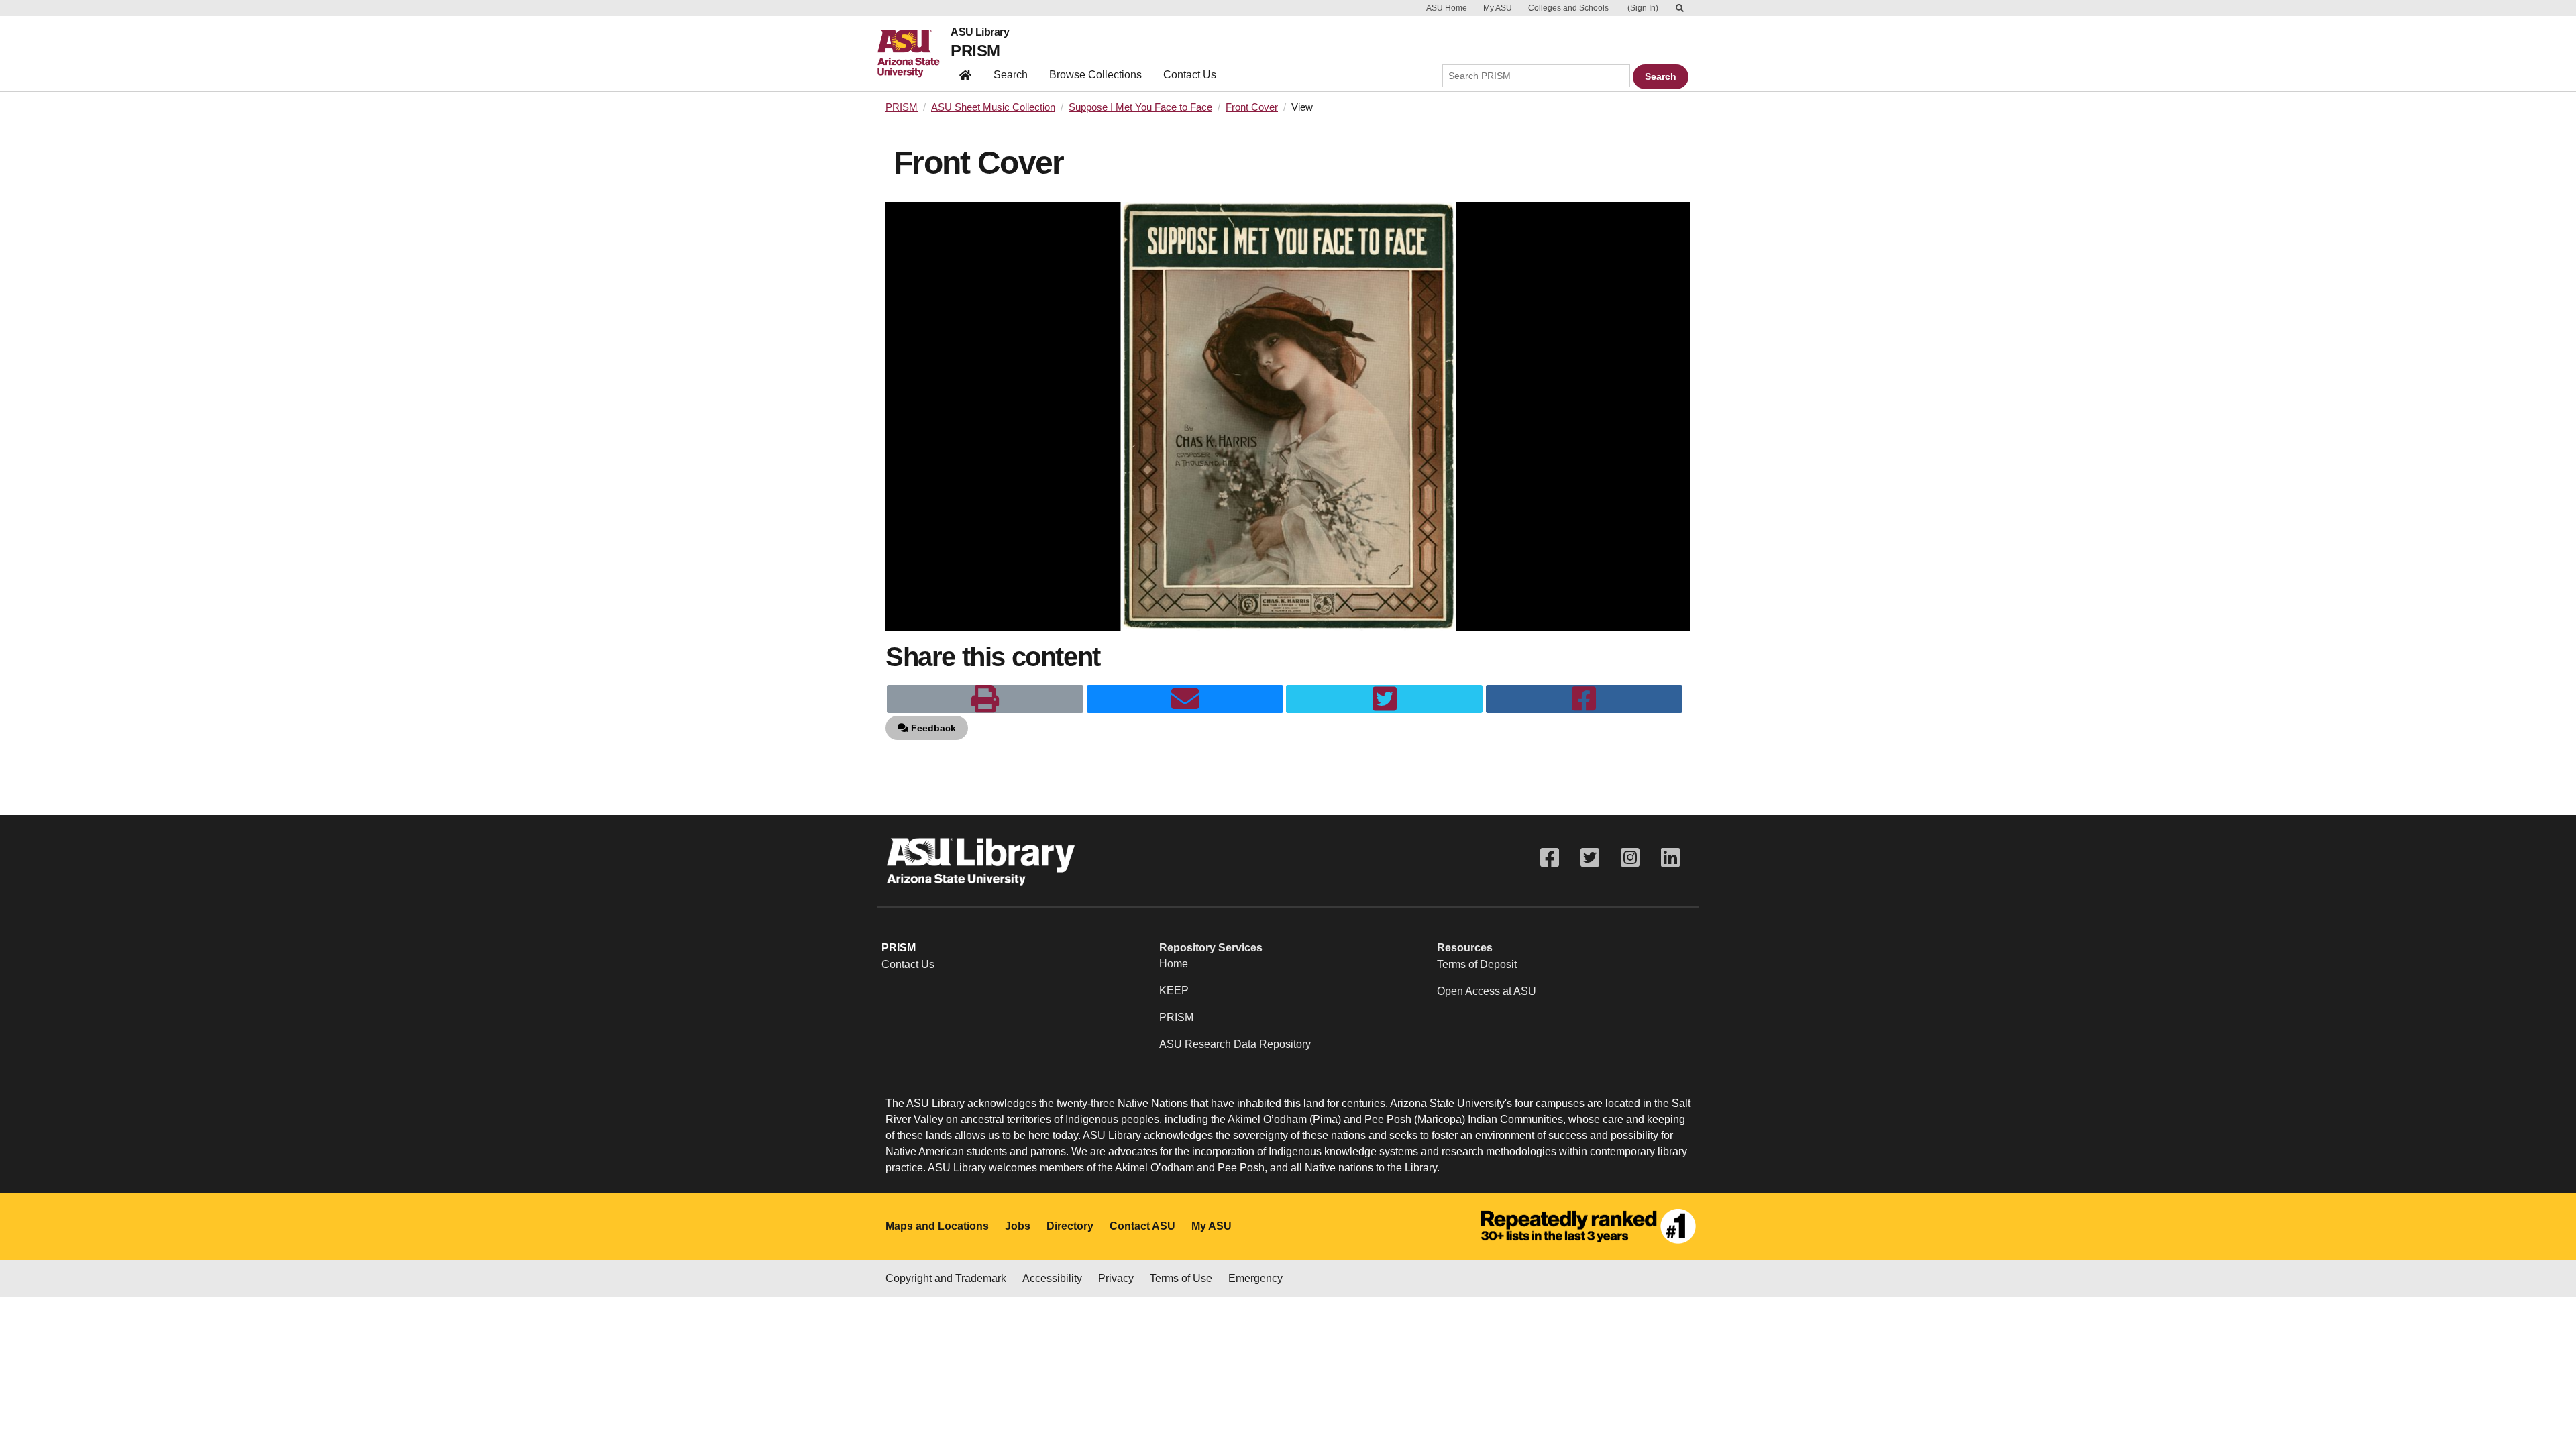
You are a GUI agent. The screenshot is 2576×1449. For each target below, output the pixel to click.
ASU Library (980, 32)
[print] (985, 699)
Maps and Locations (937, 1226)
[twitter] (1384, 699)
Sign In (1643, 8)
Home (1174, 964)
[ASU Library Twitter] (1590, 858)
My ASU (1498, 8)
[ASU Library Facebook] (1550, 858)
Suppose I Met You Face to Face (1140, 107)
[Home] (914, 54)
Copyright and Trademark (946, 1278)
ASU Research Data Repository (1235, 1044)
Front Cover (1252, 107)
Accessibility (1052, 1278)
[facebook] (1584, 699)
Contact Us (1190, 75)
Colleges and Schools (1568, 8)
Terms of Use (1181, 1278)
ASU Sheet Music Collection (993, 107)
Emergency (1255, 1278)
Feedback (932, 728)
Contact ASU (1142, 1226)
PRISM (975, 51)
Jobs (1018, 1226)
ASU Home (1447, 8)
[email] (1185, 699)
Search (1011, 75)
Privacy (1116, 1278)
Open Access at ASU (1487, 991)
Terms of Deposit (1477, 964)
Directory (1070, 1226)
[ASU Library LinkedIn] (1670, 858)
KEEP (1174, 990)
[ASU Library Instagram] (1630, 858)
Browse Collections (1095, 75)
